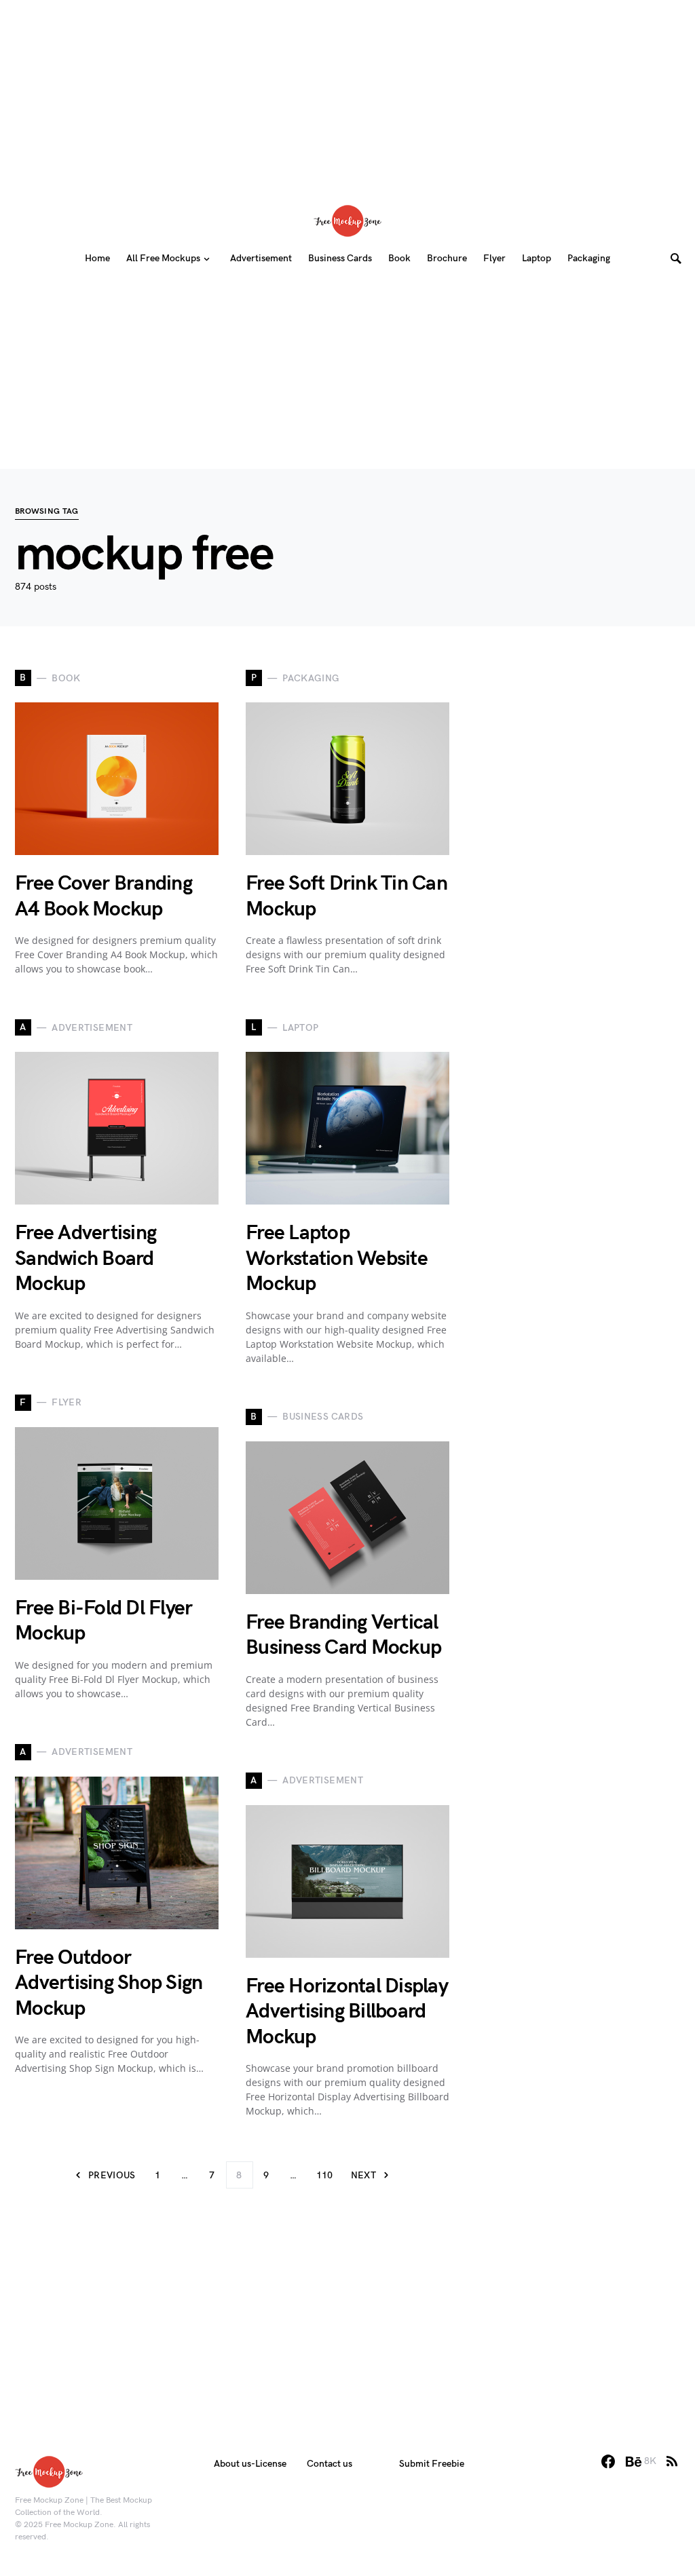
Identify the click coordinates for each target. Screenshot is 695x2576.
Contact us (330, 2464)
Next (363, 2175)
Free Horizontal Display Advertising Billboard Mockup (347, 2012)
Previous (112, 2175)
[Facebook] (608, 2461)
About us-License (250, 2464)
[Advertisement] (347, 95)
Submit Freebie (432, 2464)
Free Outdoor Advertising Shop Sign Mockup (109, 1983)
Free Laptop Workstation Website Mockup (337, 1258)
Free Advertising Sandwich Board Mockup (86, 1258)
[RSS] (672, 2461)
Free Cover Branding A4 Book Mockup (104, 896)
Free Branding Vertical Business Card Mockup (343, 1635)
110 (325, 2175)
